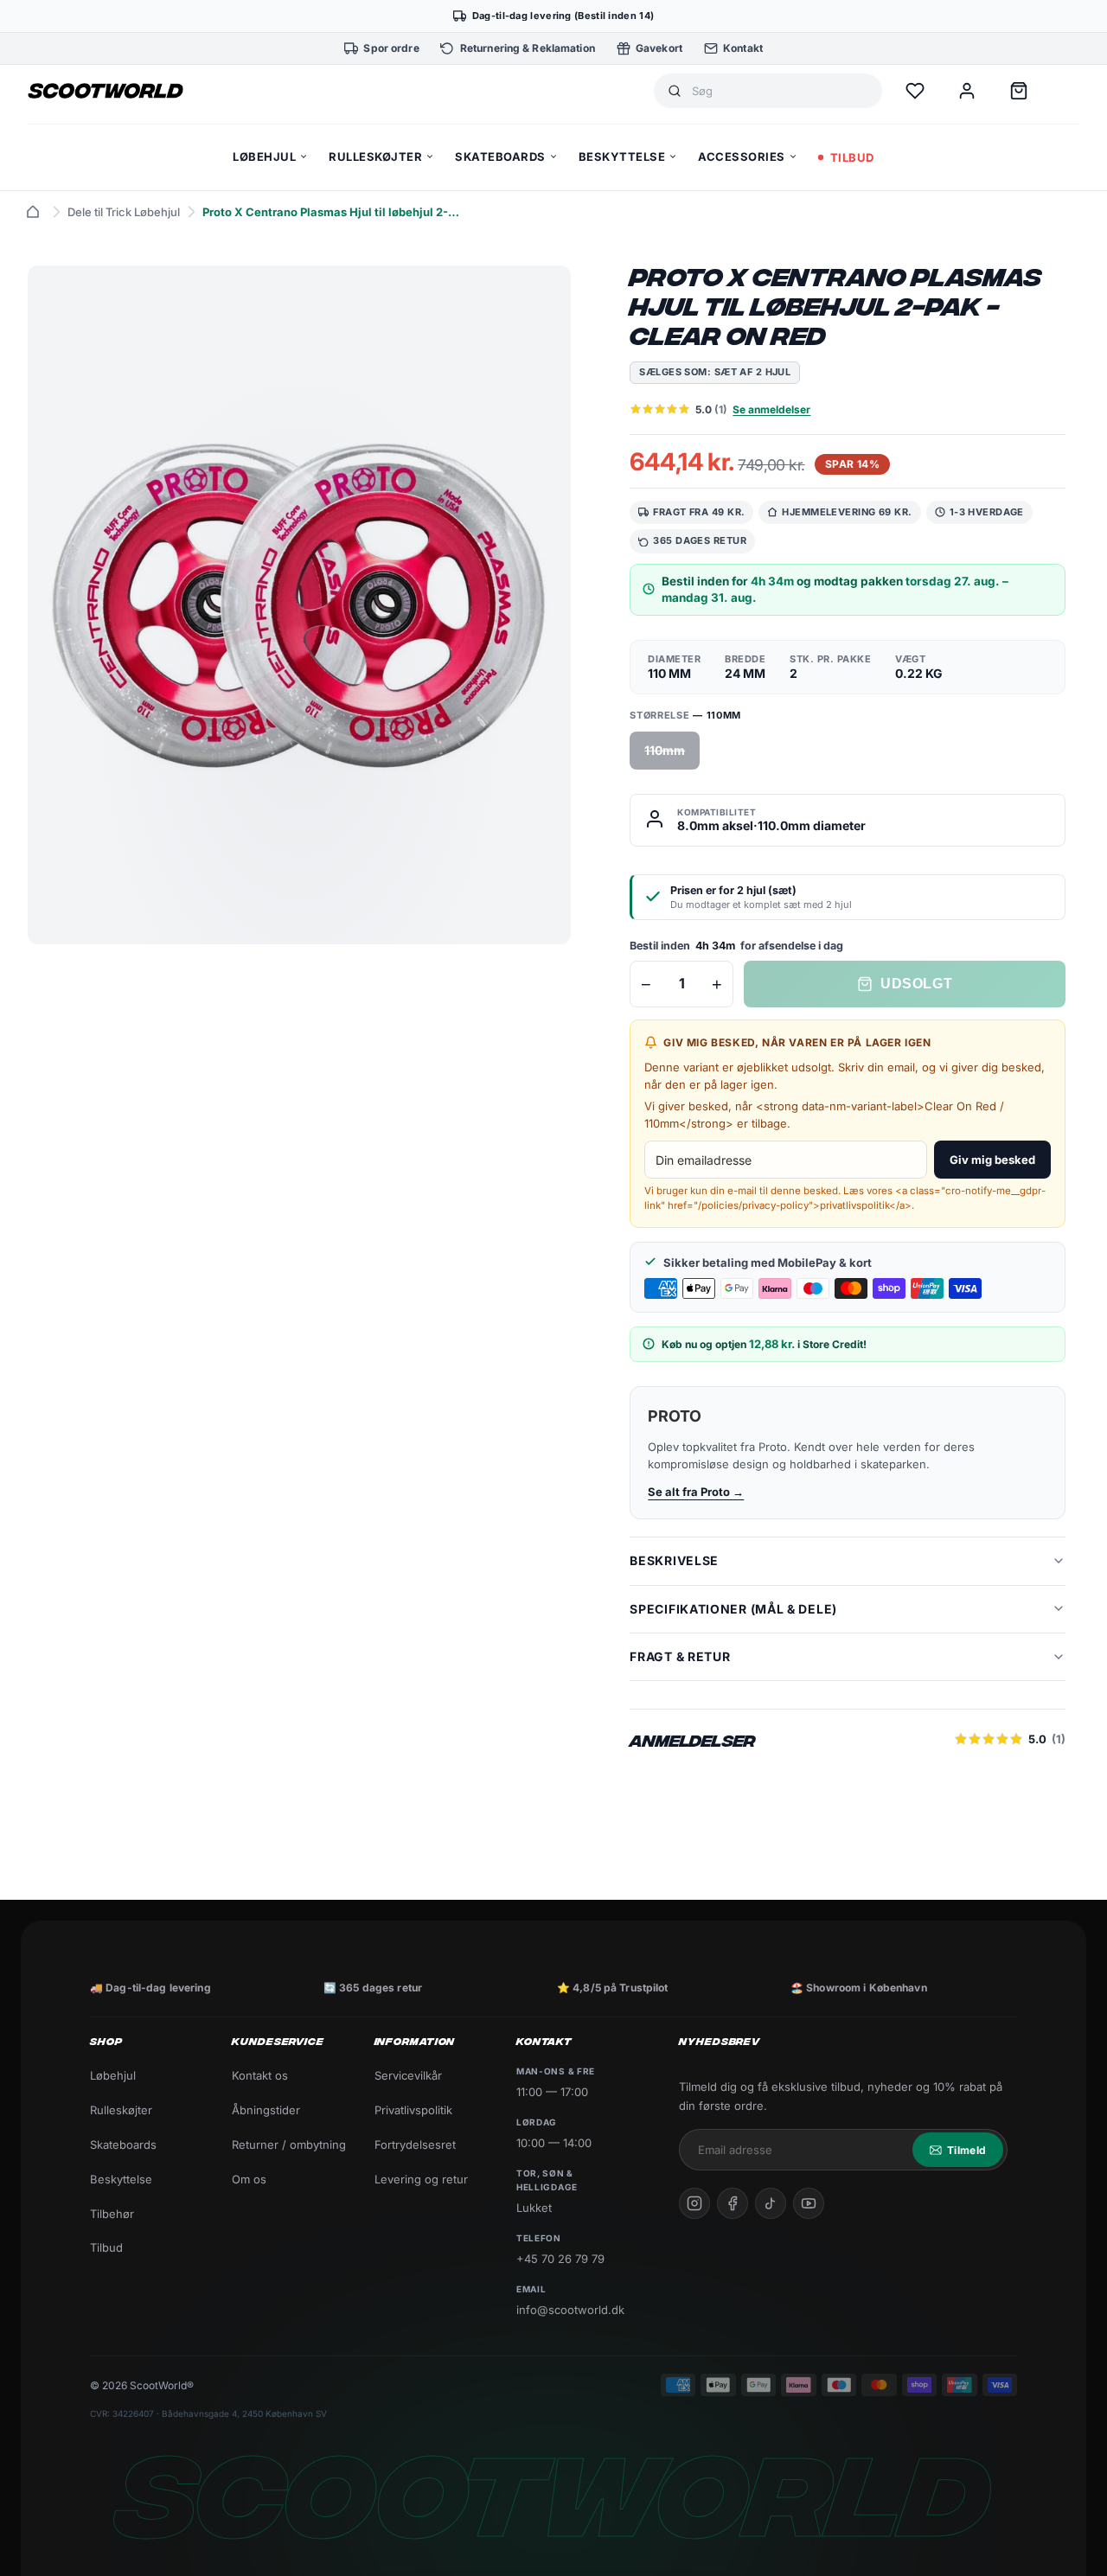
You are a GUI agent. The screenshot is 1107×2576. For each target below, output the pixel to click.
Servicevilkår (408, 2075)
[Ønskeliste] (915, 91)
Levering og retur (421, 2179)
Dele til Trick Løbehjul (124, 212)
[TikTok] (771, 2203)
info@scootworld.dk (570, 2310)
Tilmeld (966, 2150)
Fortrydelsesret (415, 2145)
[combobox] (780, 91)
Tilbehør (112, 2214)
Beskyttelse (121, 2179)
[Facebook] (733, 2203)
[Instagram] (694, 2203)
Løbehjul (113, 2075)
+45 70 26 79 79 (560, 2259)
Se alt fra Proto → (696, 1492)
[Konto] (967, 91)
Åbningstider (266, 2110)
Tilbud (106, 2247)
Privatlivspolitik (413, 2110)
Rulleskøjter (121, 2110)
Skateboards (123, 2145)
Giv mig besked (992, 1160)
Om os (249, 2179)
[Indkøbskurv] (1019, 91)
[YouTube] (809, 2203)
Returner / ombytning (289, 2145)
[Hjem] (33, 212)
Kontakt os (260, 2075)
